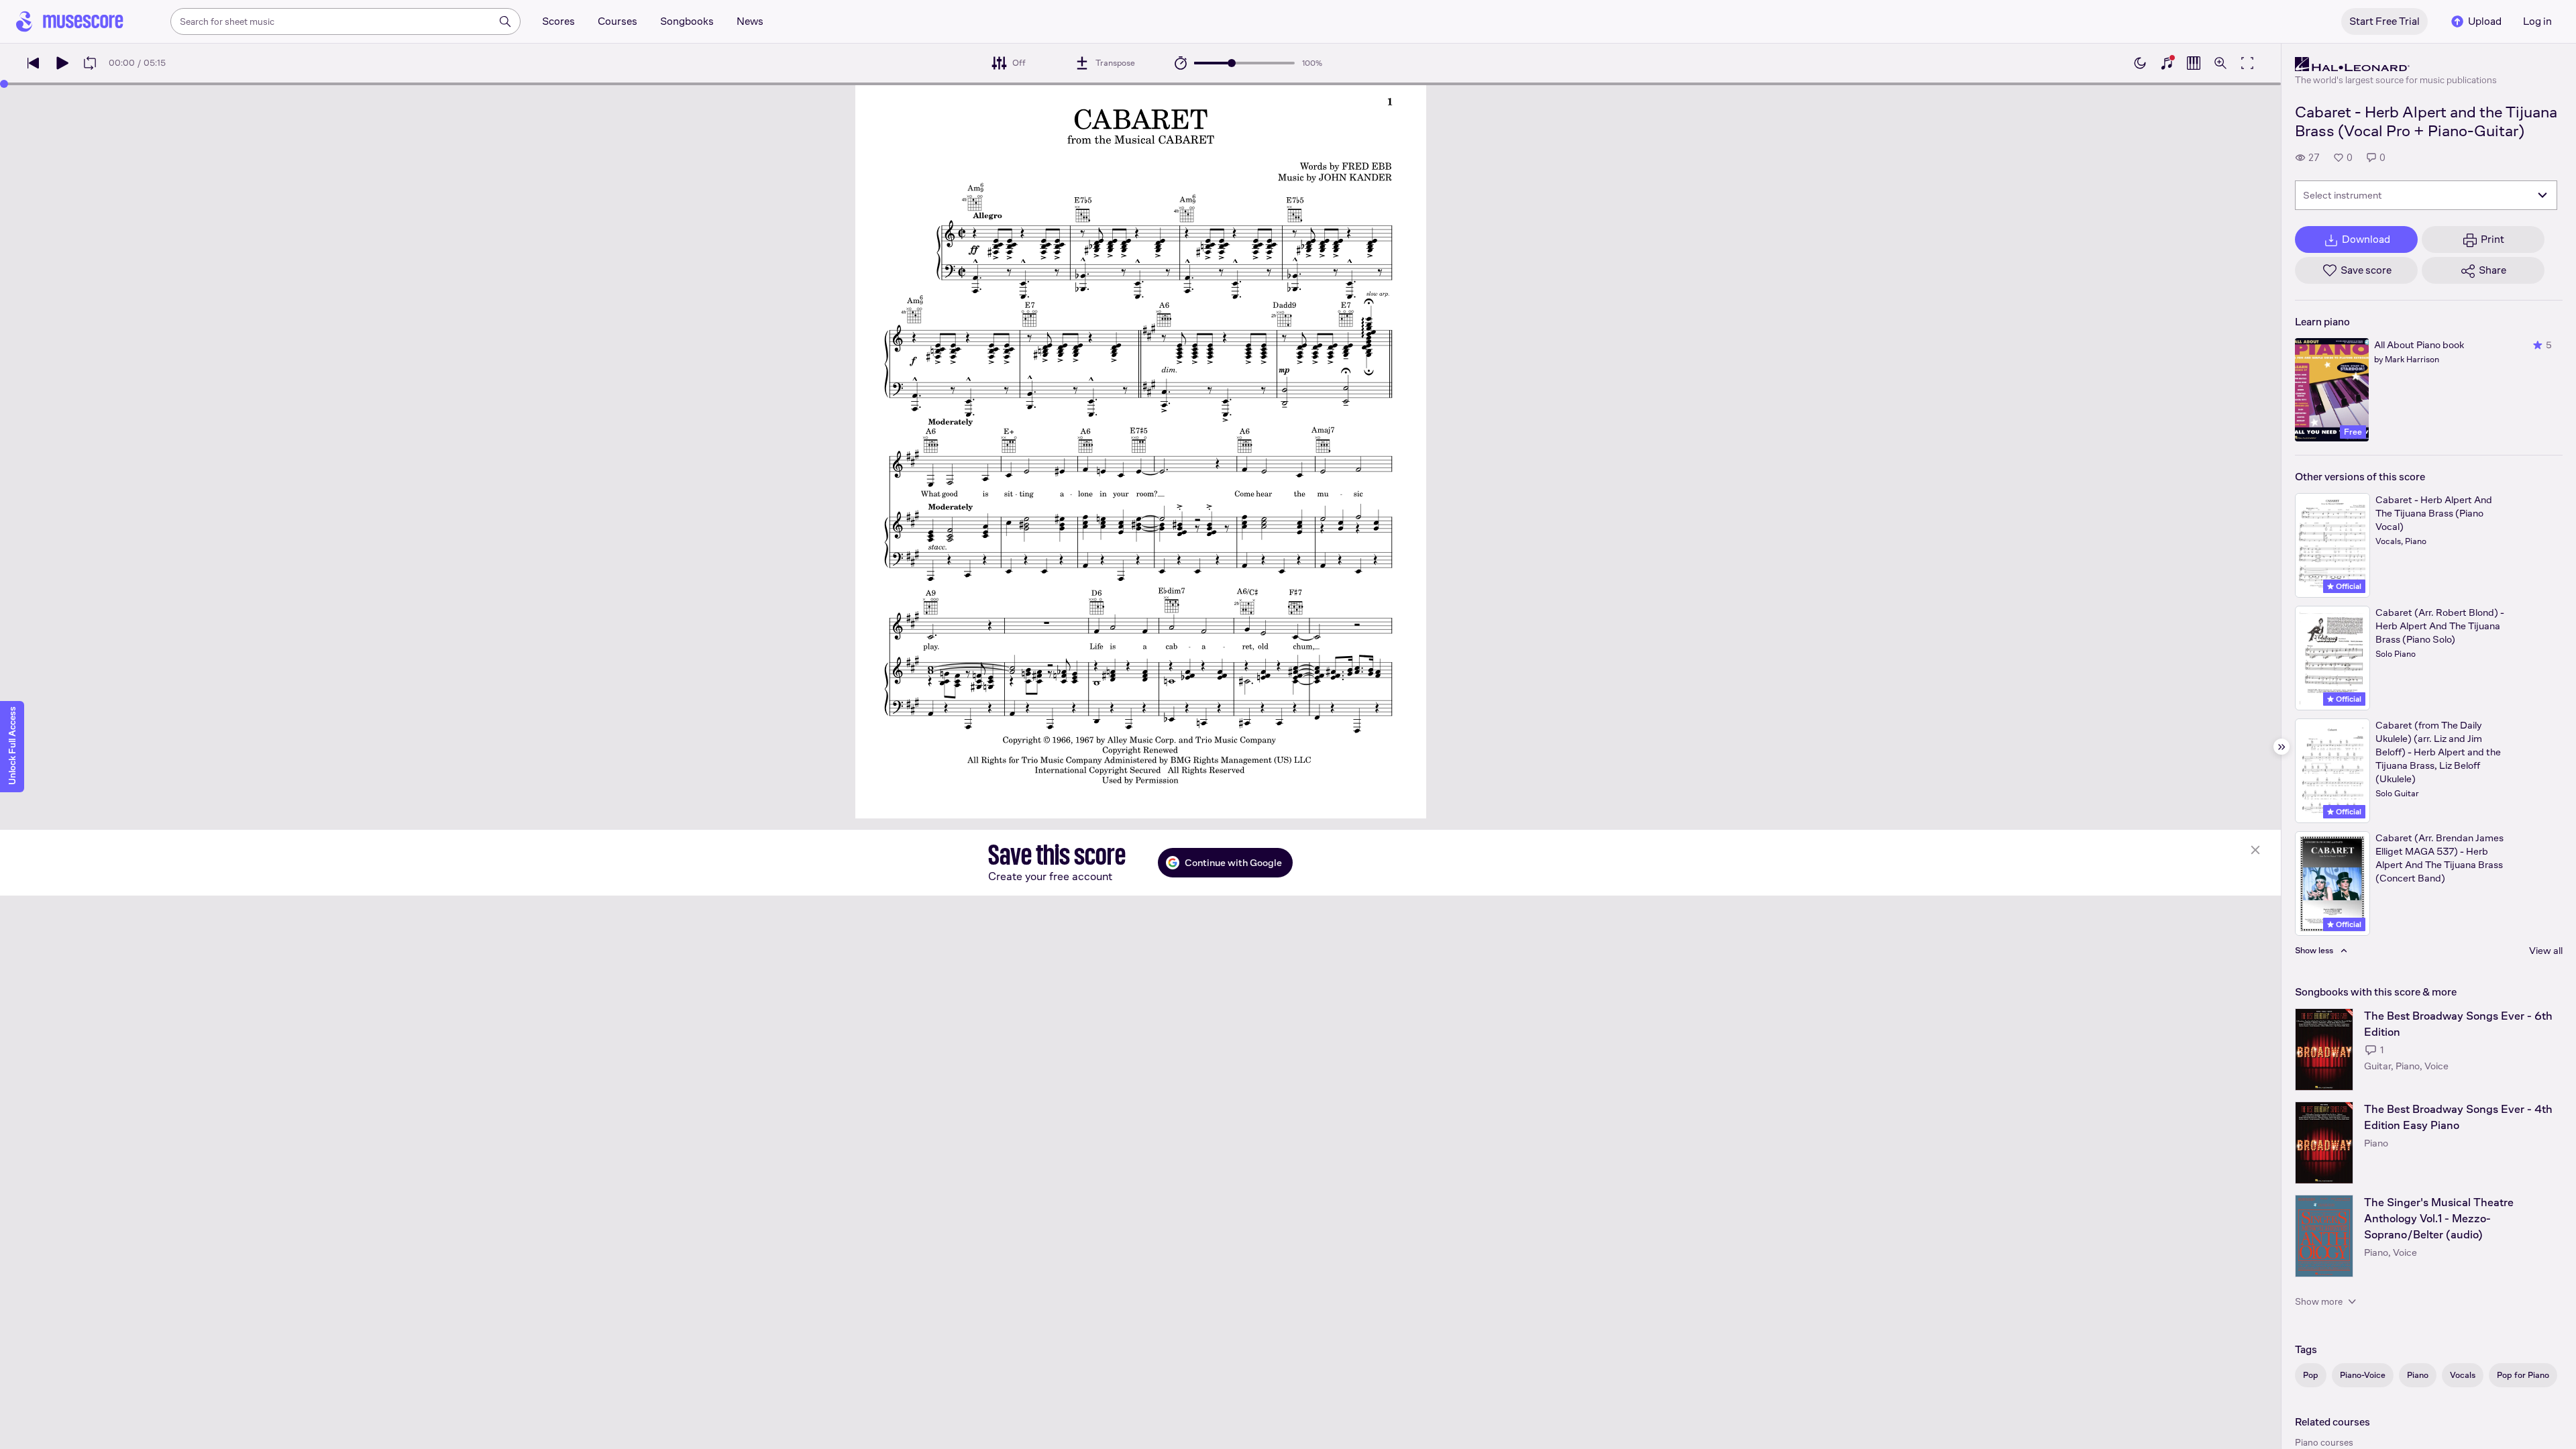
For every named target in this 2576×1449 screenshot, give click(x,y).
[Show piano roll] (2194, 63)
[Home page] (70, 21)
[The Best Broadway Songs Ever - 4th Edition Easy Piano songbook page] (2324, 1143)
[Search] (505, 21)
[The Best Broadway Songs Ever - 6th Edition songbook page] (2324, 1050)
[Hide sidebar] (2282, 747)
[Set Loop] (90, 63)
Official (2348, 586)
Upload (2485, 21)
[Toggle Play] (62, 63)
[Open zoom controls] (2220, 63)
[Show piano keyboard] (2167, 63)
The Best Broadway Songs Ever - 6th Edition (2458, 1024)
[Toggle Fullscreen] (2247, 63)
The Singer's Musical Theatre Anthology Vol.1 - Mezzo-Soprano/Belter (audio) (2439, 1219)
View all (2546, 950)
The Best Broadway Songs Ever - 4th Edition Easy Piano (2458, 1117)
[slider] (1232, 63)
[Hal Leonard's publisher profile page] (2396, 64)
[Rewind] (34, 63)
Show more (2319, 1301)
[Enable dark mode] (2140, 63)
